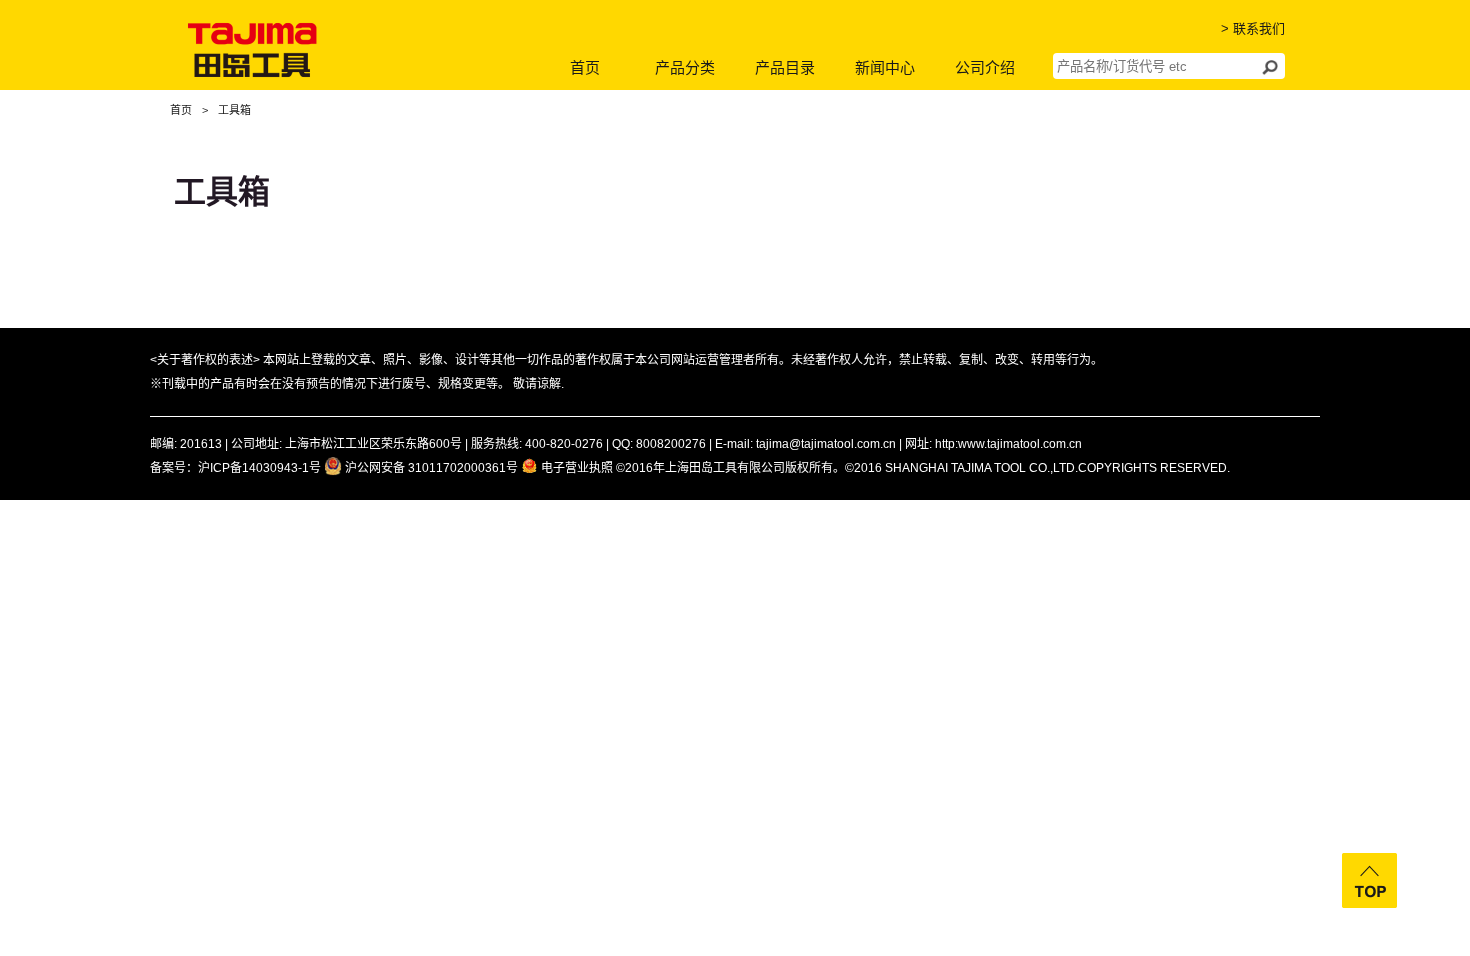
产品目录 (785, 67)
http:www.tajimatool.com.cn (1008, 444)
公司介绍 (985, 67)
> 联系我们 (1253, 28)
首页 (585, 67)
